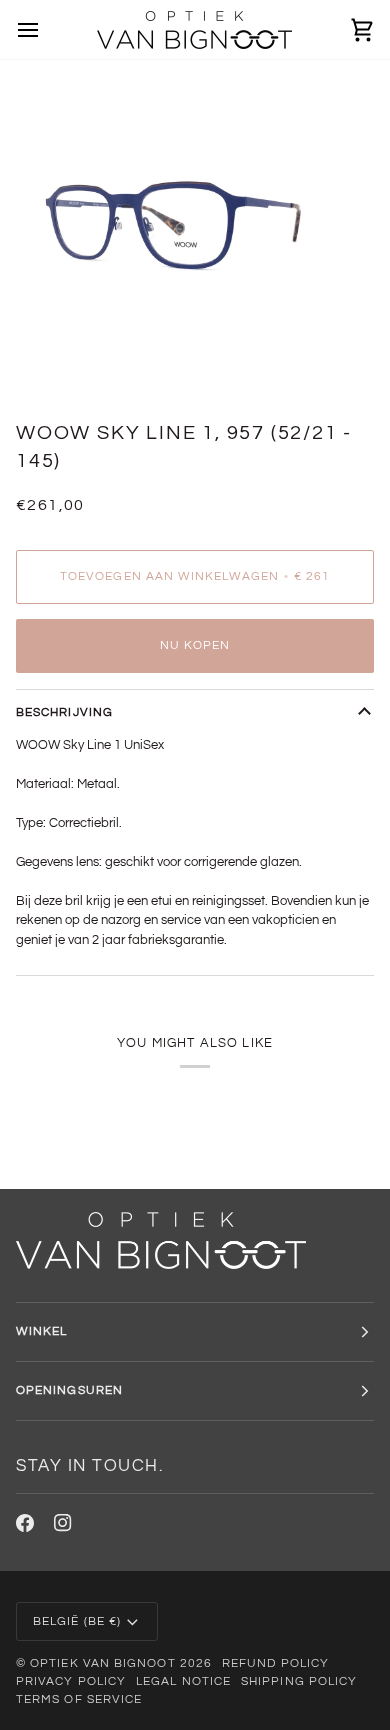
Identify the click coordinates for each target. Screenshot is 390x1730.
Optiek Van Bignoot (102, 1663)
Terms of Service (79, 1699)
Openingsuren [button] (69, 1390)
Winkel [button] (41, 1331)
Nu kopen (195, 645)
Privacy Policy (71, 1681)
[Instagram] (63, 1523)
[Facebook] (25, 1523)
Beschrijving (64, 712)
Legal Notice (183, 1681)
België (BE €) (77, 1621)
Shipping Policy (299, 1681)
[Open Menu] (46, 29)
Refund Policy (275, 1663)
